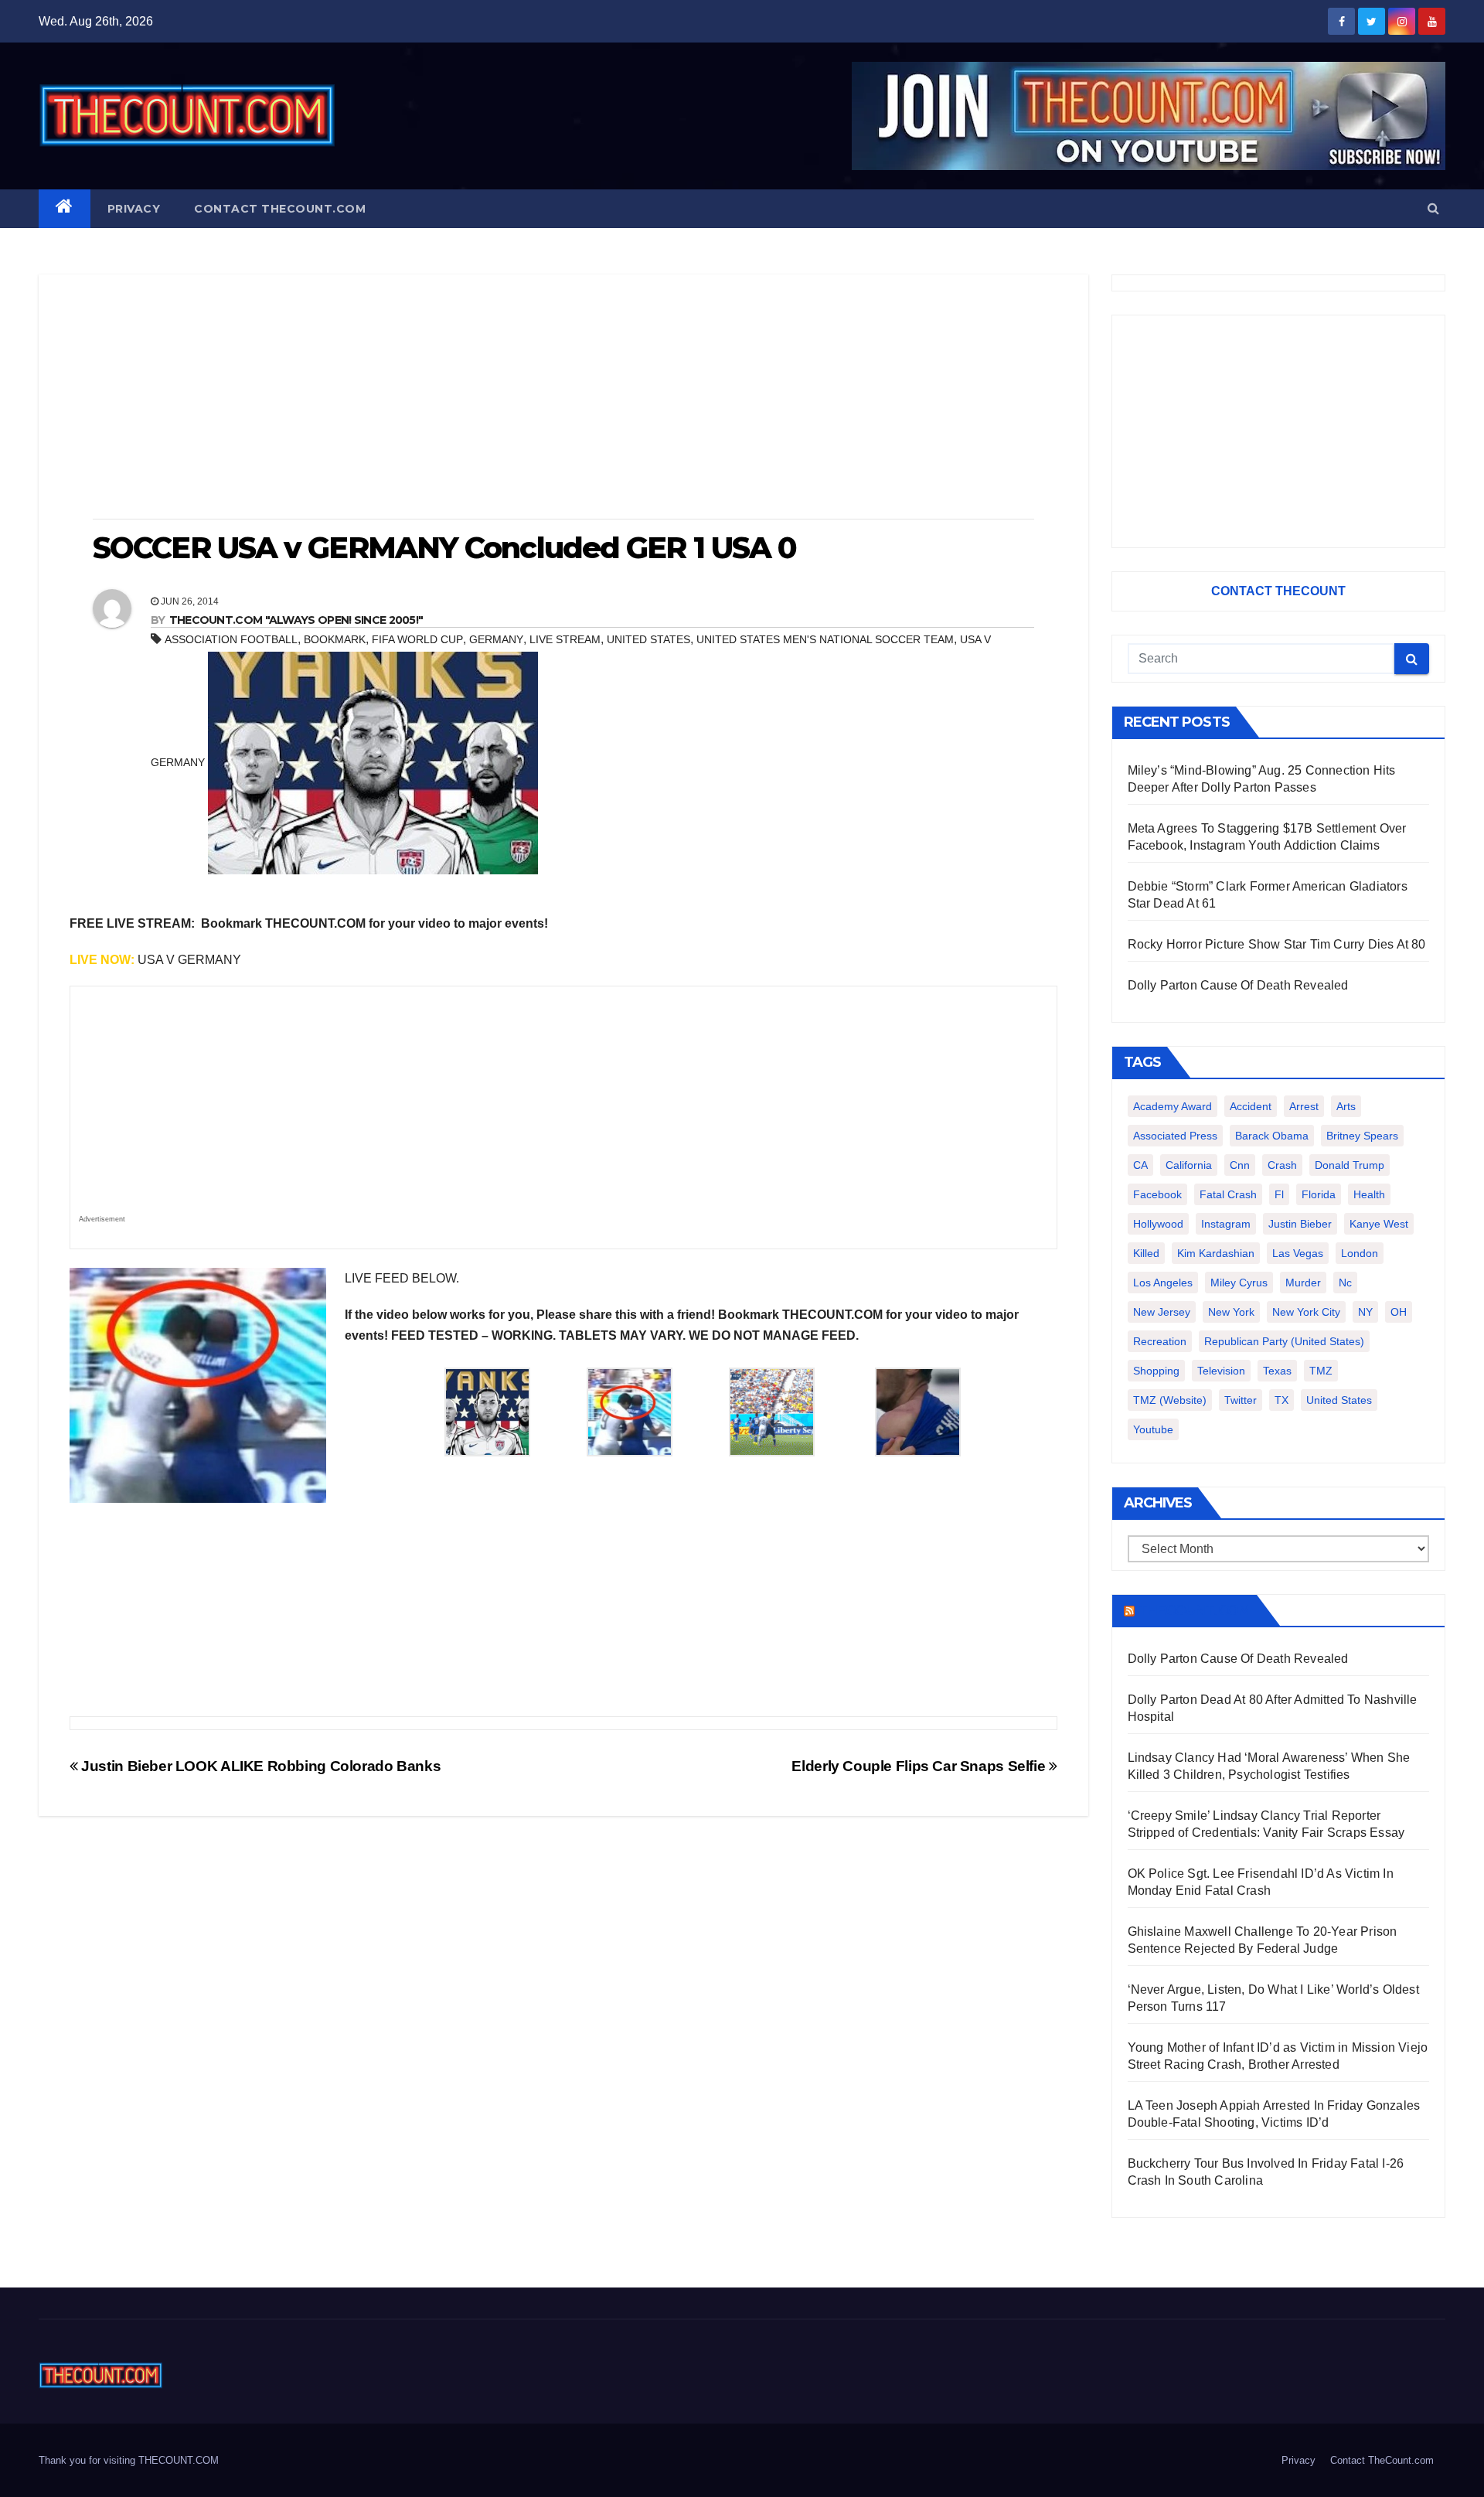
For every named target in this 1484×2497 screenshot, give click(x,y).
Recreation (1160, 1341)
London (1360, 1253)
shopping (1156, 1371)
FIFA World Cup (417, 639)
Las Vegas (1298, 1253)
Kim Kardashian (1216, 1253)
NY (1365, 1312)
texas (1277, 1371)
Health (1369, 1194)
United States (648, 639)
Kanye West (1379, 1224)
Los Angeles (1163, 1283)
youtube (1153, 1429)
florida (1319, 1194)
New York (1231, 1312)
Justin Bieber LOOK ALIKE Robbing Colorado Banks (259, 1766)
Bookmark (335, 639)
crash (1282, 1165)
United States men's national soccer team (825, 639)
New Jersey (1162, 1312)
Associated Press (1175, 1136)
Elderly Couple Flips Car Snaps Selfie (920, 1766)
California (1189, 1165)
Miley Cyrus (1239, 1283)
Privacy (134, 209)
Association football (231, 639)
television (1221, 1371)
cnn (1240, 1165)
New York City (1306, 1312)
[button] (1433, 208)
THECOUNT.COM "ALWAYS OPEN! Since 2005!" (296, 620)
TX (1281, 1400)
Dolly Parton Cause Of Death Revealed (1238, 985)
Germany (496, 639)
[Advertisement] (563, 398)
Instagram (1226, 1224)
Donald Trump (1350, 1165)
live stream (565, 639)
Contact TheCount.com (280, 209)
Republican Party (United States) (1284, 1341)
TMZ (1321, 1371)
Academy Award (1173, 1106)
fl (1279, 1194)
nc (1345, 1283)
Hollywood (1158, 1224)
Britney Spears (1362, 1136)
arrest (1304, 1106)
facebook (1157, 1194)
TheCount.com (1194, 1610)
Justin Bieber (1300, 1224)
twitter (1241, 1400)
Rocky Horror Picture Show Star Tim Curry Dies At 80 (1277, 944)
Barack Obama (1272, 1136)
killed (1146, 1253)
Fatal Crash (1228, 1194)
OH (1399, 1312)
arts (1346, 1106)
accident (1251, 1106)
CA (1140, 1165)
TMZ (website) (1170, 1400)
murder (1303, 1283)
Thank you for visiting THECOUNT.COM (129, 2460)
